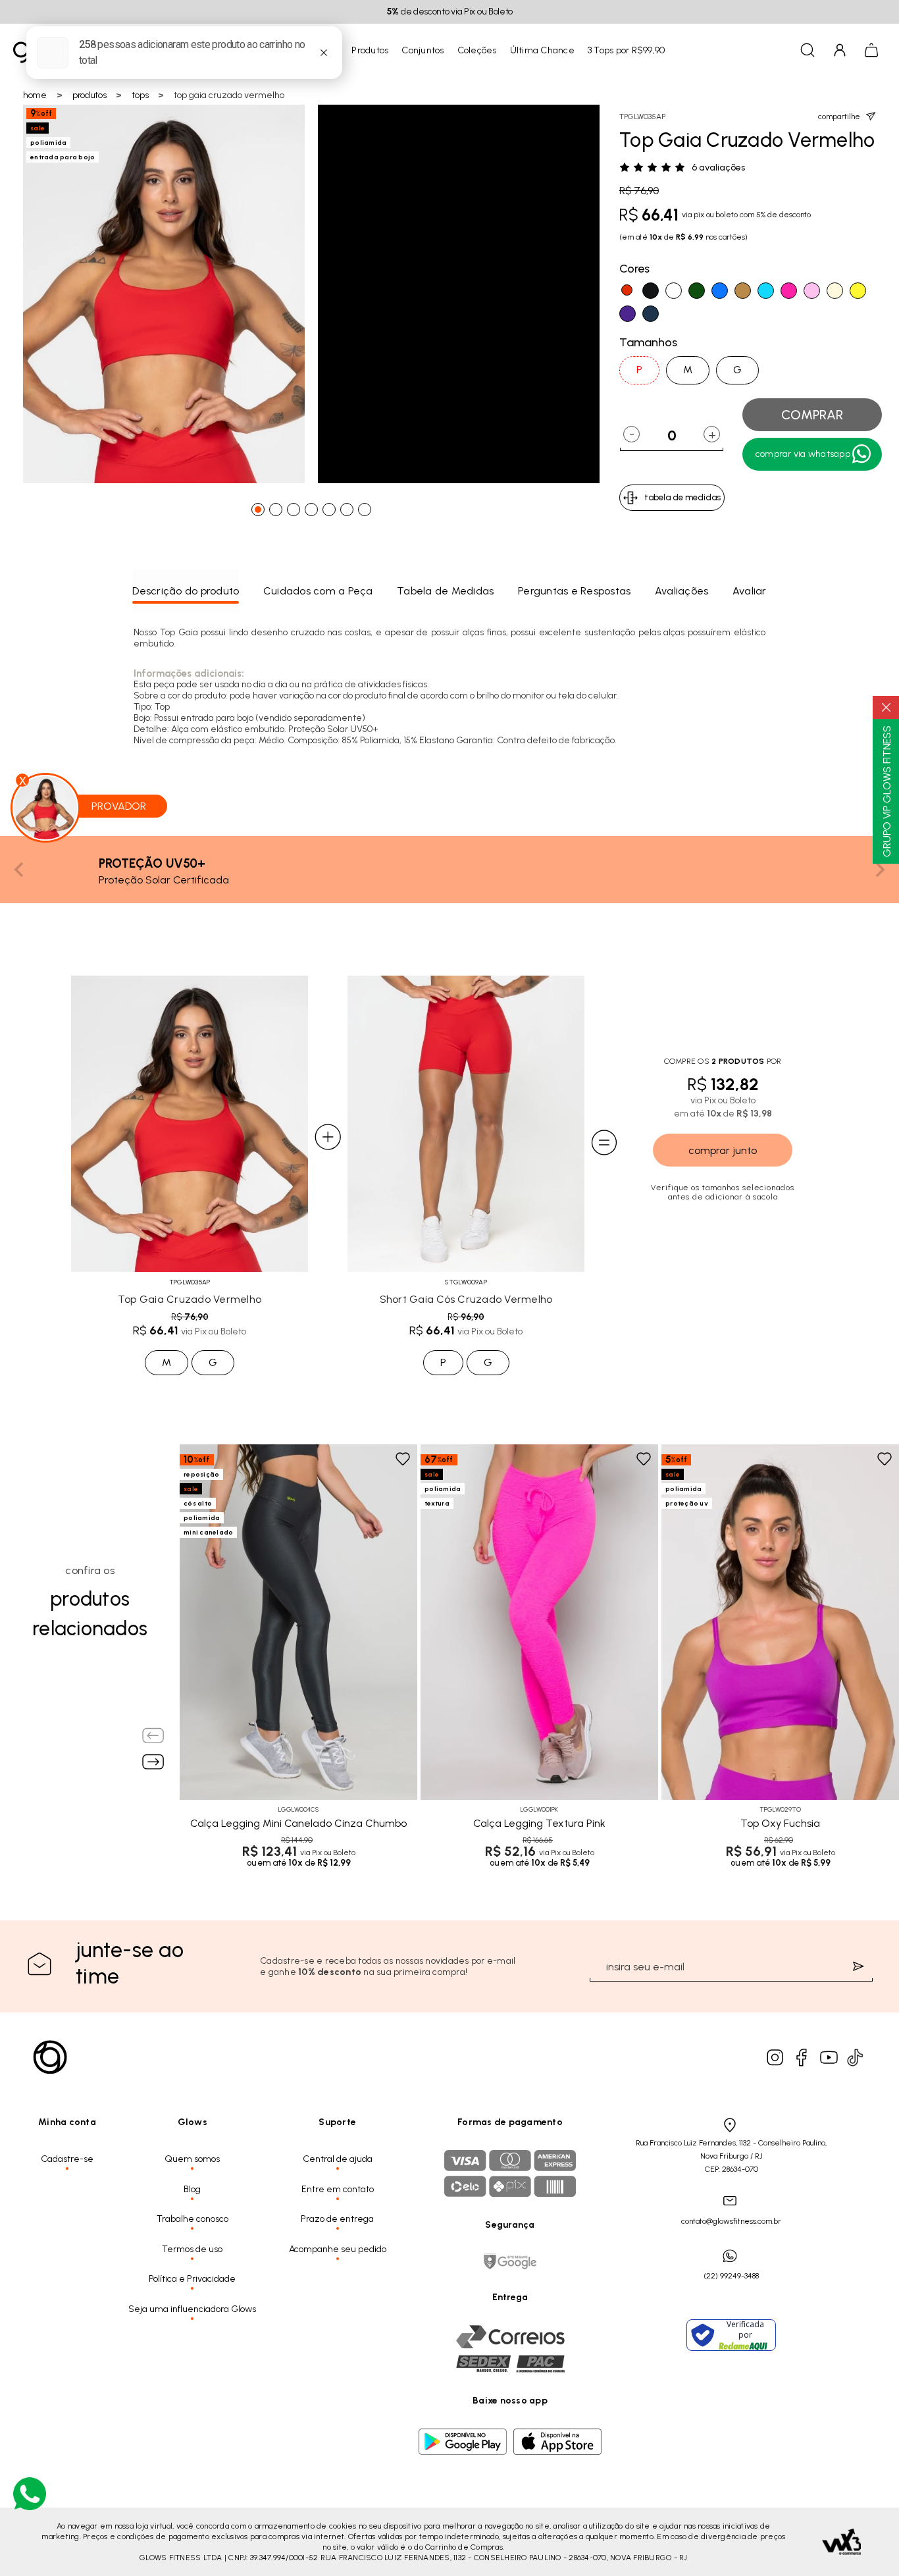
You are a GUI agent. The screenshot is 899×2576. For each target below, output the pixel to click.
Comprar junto (723, 1150)
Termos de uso (192, 2249)
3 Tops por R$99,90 (627, 50)
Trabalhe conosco (193, 2219)
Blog (192, 2189)
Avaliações (682, 591)
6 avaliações (718, 168)
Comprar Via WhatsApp (803, 454)
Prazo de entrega (337, 2219)
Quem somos (192, 2159)
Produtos (370, 50)
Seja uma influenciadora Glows (192, 2309)
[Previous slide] (20, 870)
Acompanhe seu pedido (338, 2249)
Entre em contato (338, 2189)
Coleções (477, 50)
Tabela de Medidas (445, 591)
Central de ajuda (338, 2159)
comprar (812, 415)
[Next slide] (879, 870)
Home (35, 95)
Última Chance (542, 50)
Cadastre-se (67, 2159)
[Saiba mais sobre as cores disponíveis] (189, 1763)
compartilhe (839, 117)
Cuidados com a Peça (318, 591)
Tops (140, 95)
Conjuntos (423, 50)
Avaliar (750, 591)
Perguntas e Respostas (574, 591)
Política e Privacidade (192, 2279)
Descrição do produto (186, 591)
